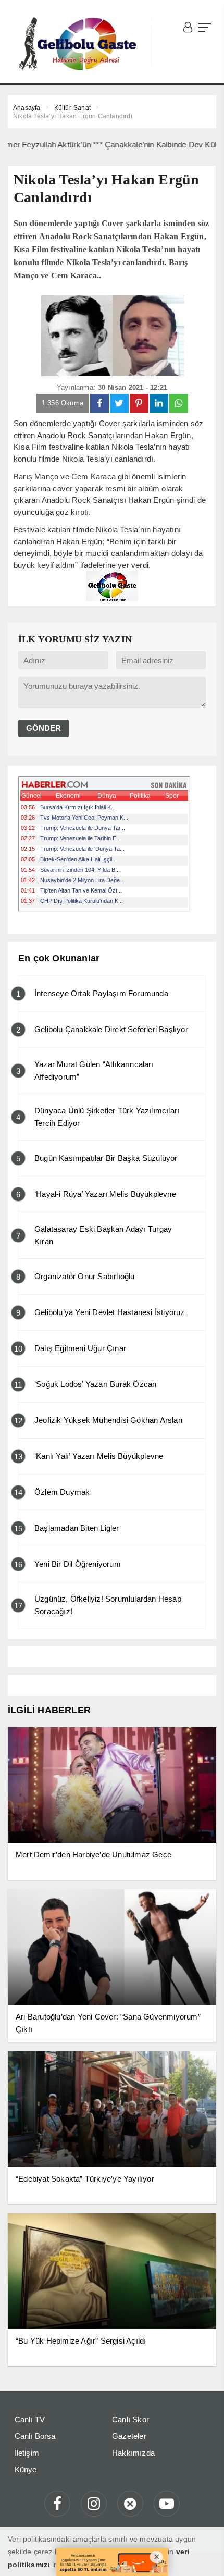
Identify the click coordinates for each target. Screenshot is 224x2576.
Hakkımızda (133, 2453)
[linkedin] (159, 403)
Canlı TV (30, 2419)
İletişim (27, 2453)
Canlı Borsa (35, 2436)
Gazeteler (129, 2436)
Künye (26, 2469)
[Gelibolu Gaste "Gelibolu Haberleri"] (80, 44)
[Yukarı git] (203, 2555)
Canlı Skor (130, 2419)
